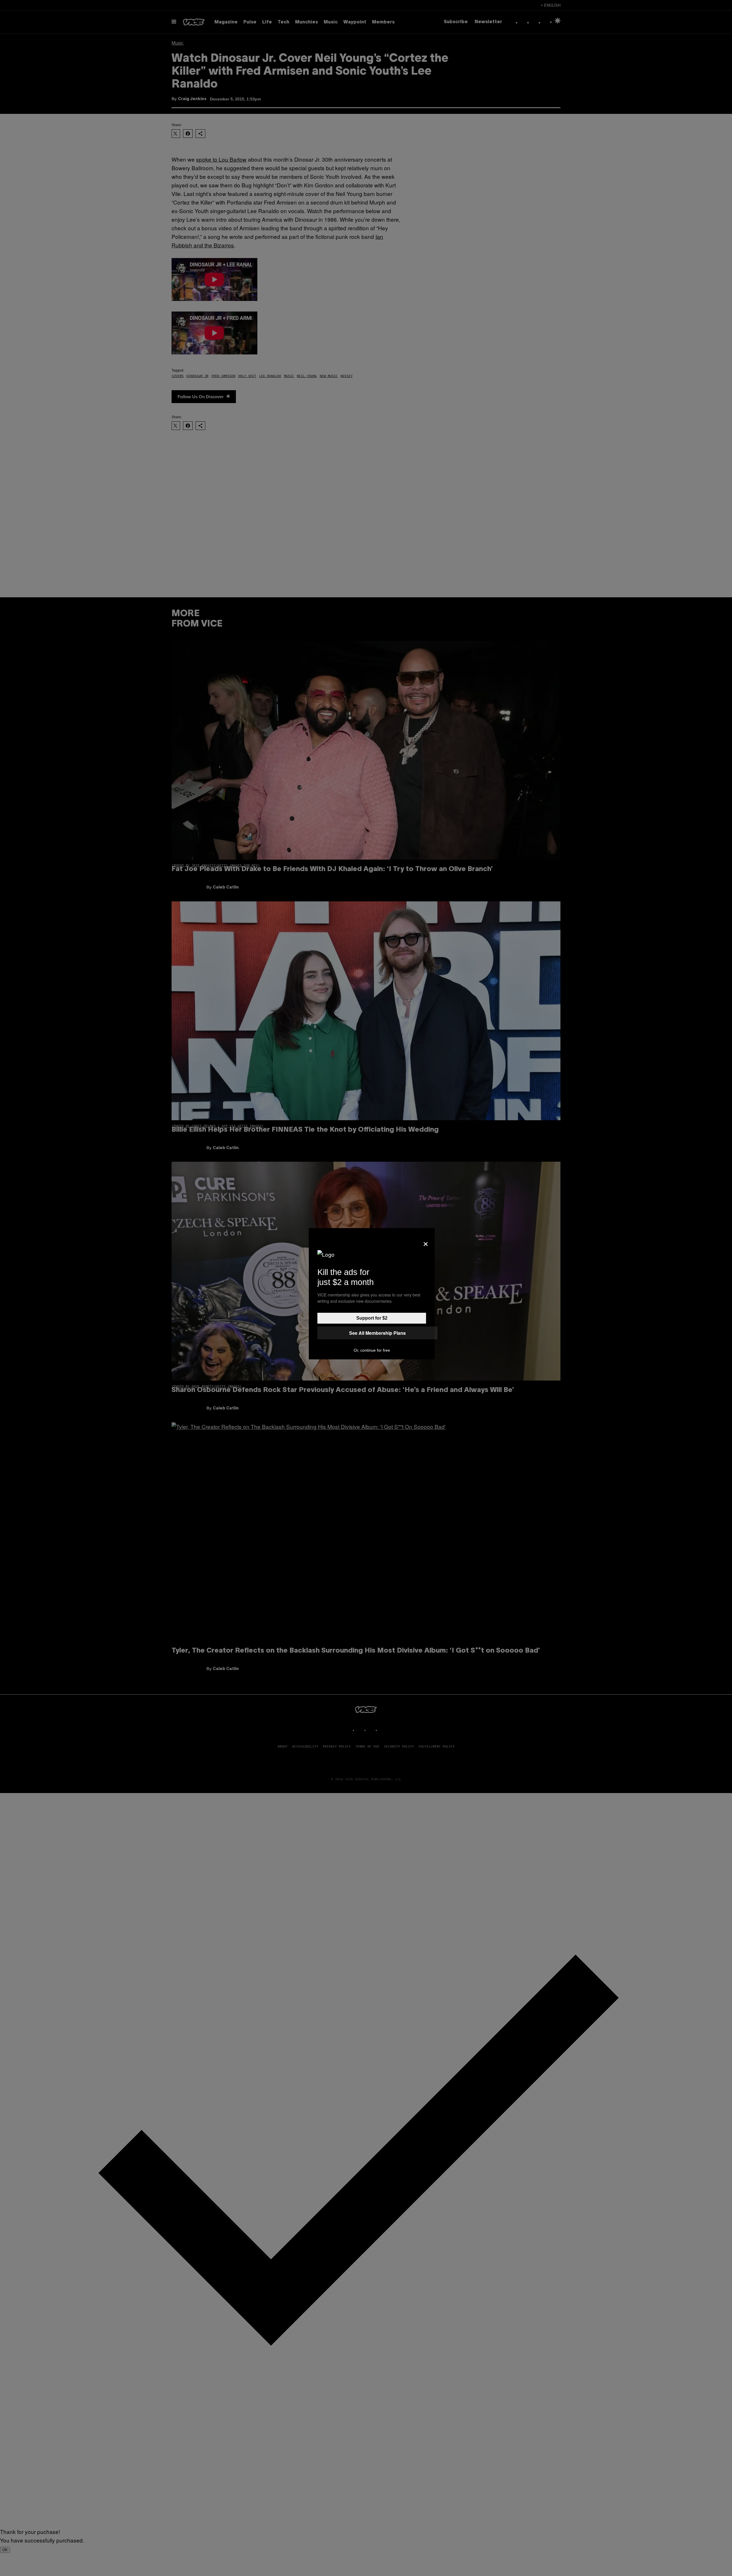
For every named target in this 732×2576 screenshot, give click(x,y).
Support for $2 (372, 1318)
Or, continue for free (372, 1350)
